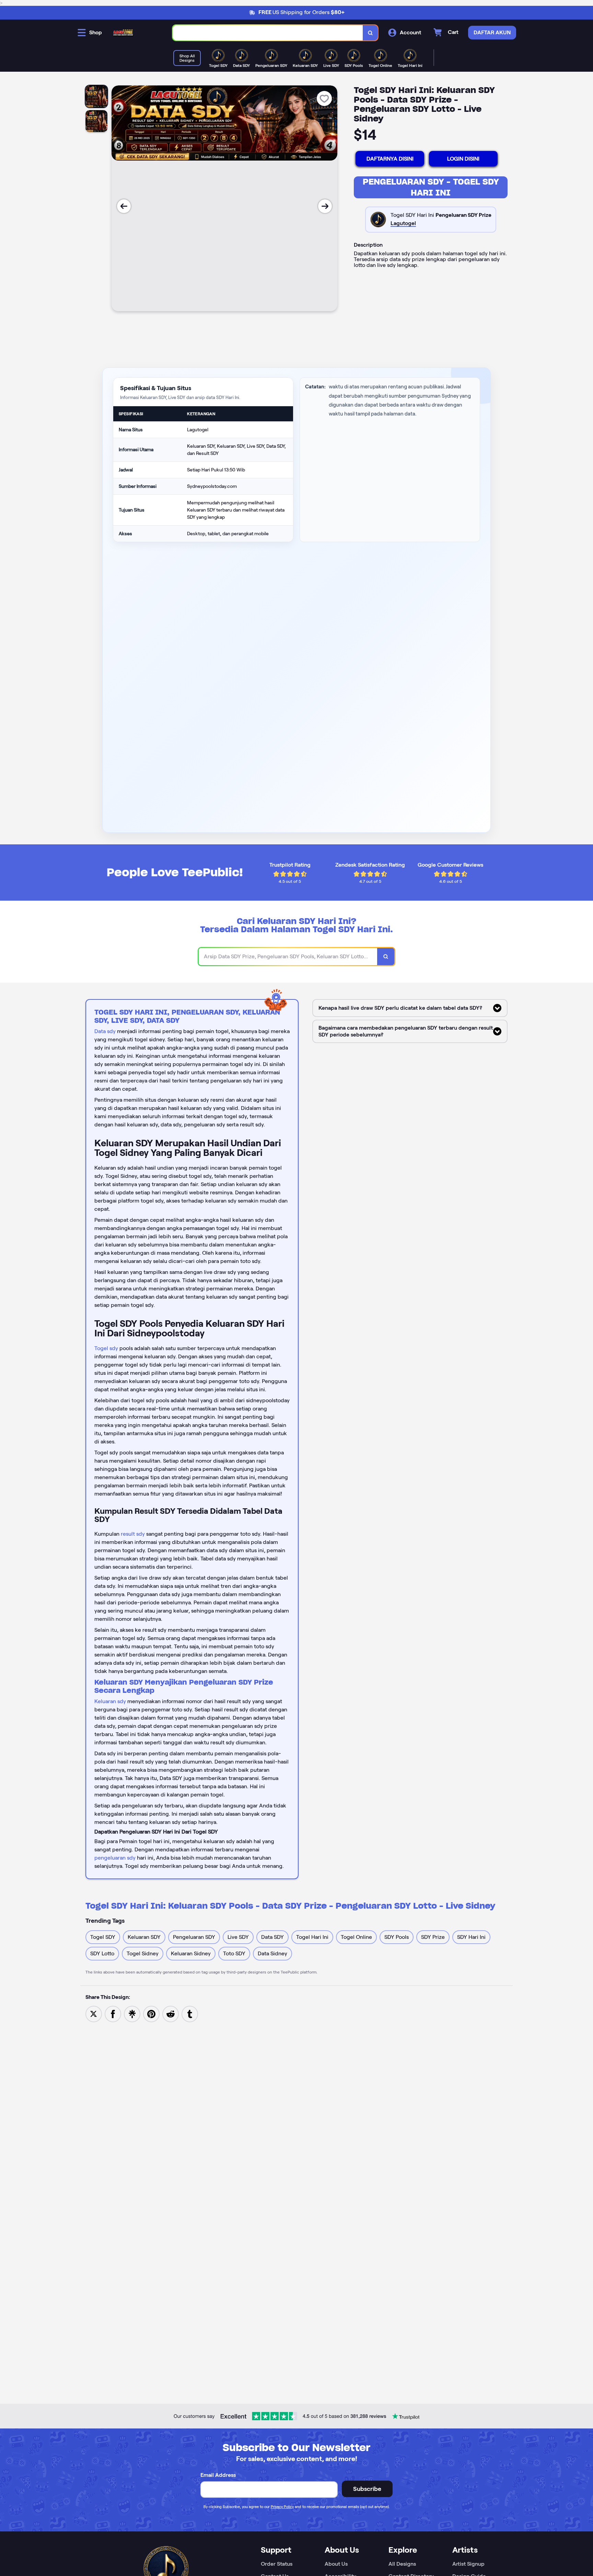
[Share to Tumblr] (190, 2013)
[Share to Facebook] (113, 2013)
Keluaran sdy (110, 1701)
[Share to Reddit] (171, 2013)
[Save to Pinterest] (151, 2013)
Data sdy (105, 1031)
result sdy (133, 1534)
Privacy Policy (282, 2507)
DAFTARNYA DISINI (390, 159)
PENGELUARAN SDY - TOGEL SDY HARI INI (431, 187)
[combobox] (268, 33)
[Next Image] (325, 206)
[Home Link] (123, 33)
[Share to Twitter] (94, 2013)
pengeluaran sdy (115, 1858)
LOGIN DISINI (463, 159)
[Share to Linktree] (132, 2013)
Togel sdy (106, 1348)
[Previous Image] (124, 206)
